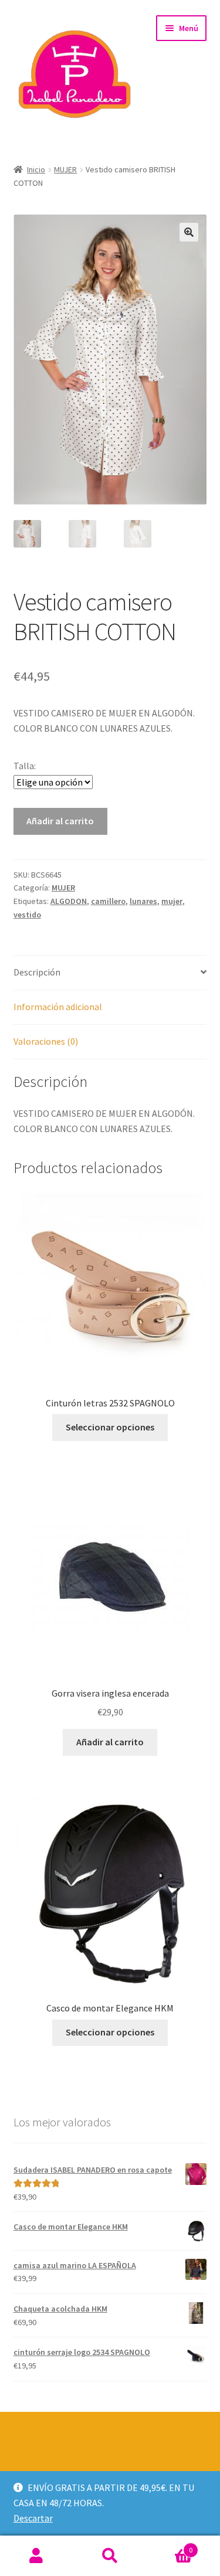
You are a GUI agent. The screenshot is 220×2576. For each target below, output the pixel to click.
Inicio (36, 169)
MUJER (65, 169)
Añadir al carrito (60, 821)
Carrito (170, 2546)
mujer (172, 901)
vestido (27, 915)
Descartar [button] (33, 2518)
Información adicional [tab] (58, 1007)
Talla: (25, 766)
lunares (143, 901)
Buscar (110, 2556)
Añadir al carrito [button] (110, 1742)
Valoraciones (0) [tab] (46, 1041)
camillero (108, 901)
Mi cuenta (37, 2556)
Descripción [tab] (37, 972)
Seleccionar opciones (110, 1427)
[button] (189, 232)
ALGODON (69, 901)
